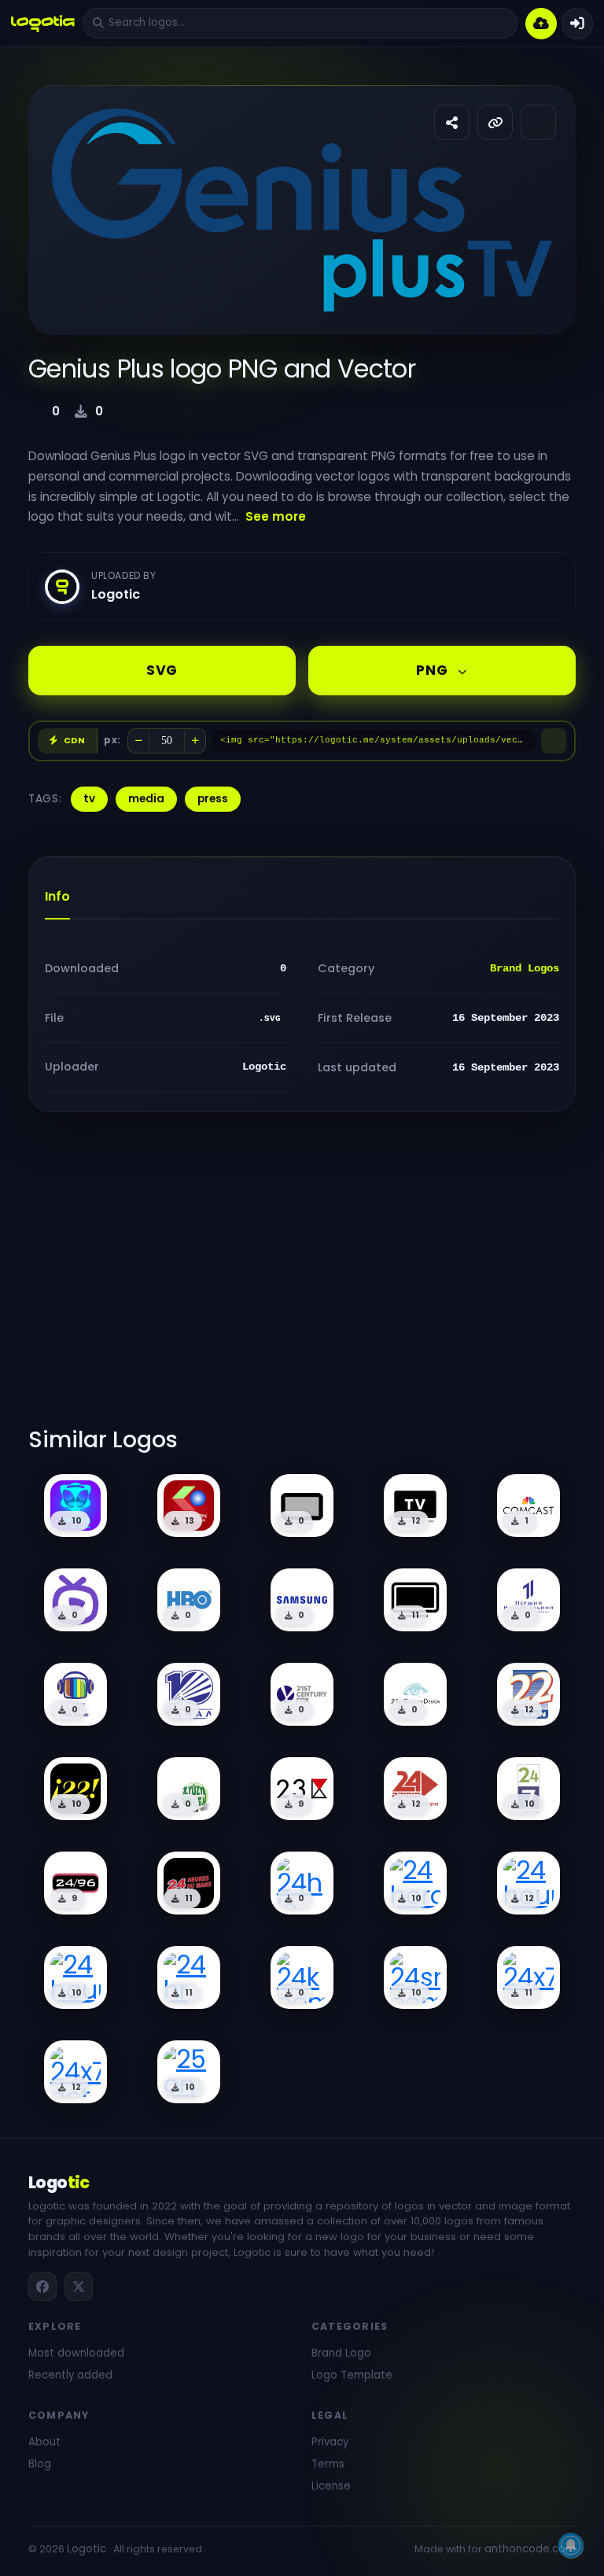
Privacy (330, 2442)
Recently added (70, 2375)
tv (89, 799)
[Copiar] (554, 741)
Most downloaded (76, 2353)
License (331, 2486)
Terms (328, 2464)
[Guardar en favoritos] (538, 122)
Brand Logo (341, 2353)
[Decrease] (138, 741)
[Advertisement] (302, 1279)
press (213, 799)
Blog (40, 2464)
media (146, 799)
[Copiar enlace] (495, 122)
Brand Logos (525, 968)
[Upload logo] (541, 24)
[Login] (577, 24)
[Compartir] (452, 122)
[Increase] (195, 741)
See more (276, 516)
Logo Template (352, 2375)
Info (57, 896)
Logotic (87, 2549)
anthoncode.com (530, 2549)
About (44, 2442)
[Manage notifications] (571, 2545)
